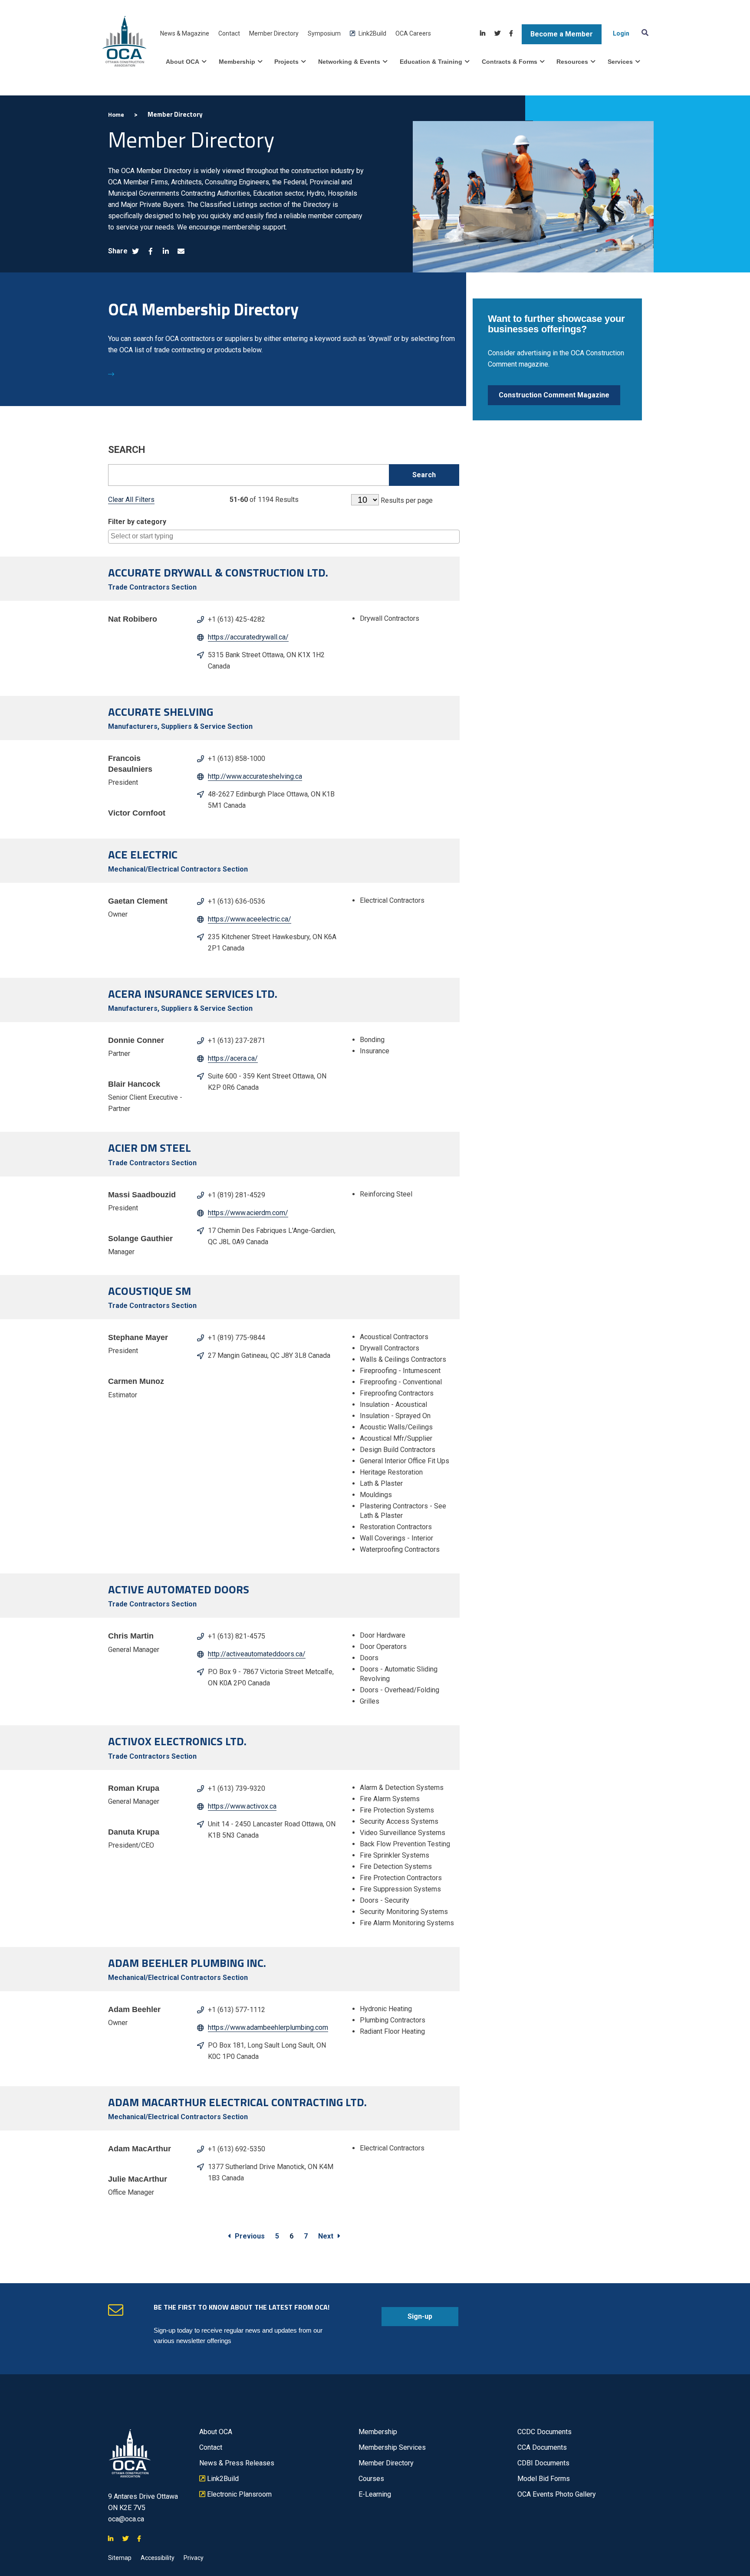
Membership (237, 62)
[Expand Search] (643, 32)
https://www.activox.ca (242, 1806)
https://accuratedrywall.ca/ (248, 637)
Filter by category (137, 522)
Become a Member (562, 34)
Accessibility (158, 2558)
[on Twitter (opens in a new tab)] (135, 252)
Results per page (407, 500)
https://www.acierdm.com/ (248, 1213)
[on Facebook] (511, 34)
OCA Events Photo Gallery (557, 2494)
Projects (286, 62)
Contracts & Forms (510, 62)
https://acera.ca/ (233, 1058)
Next (326, 2236)
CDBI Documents (543, 2463)
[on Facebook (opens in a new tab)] (151, 252)
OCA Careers (413, 33)
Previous (250, 2236)
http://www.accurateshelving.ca (255, 776)
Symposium (324, 33)
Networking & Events (349, 62)
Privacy (194, 2558)
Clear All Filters (131, 500)
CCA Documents (542, 2447)
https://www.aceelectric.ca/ (250, 919)
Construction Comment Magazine (554, 395)
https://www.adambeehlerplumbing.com (268, 2027)
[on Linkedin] (483, 34)
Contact (229, 33)
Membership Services (392, 2447)
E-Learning (375, 2494)
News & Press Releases (237, 2463)
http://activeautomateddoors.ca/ (257, 1654)
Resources (572, 62)
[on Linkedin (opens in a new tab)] (166, 252)
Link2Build (368, 34)
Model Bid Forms (544, 2479)
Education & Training (431, 62)
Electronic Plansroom (235, 2494)
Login (621, 33)
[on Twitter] (497, 34)
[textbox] (286, 536)
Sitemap (120, 2558)
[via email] (181, 252)
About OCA (183, 62)
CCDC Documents (544, 2432)
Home (116, 114)
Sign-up (407, 2319)
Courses (371, 2479)
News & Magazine (185, 33)
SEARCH (127, 450)
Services (620, 62)
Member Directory (274, 33)
